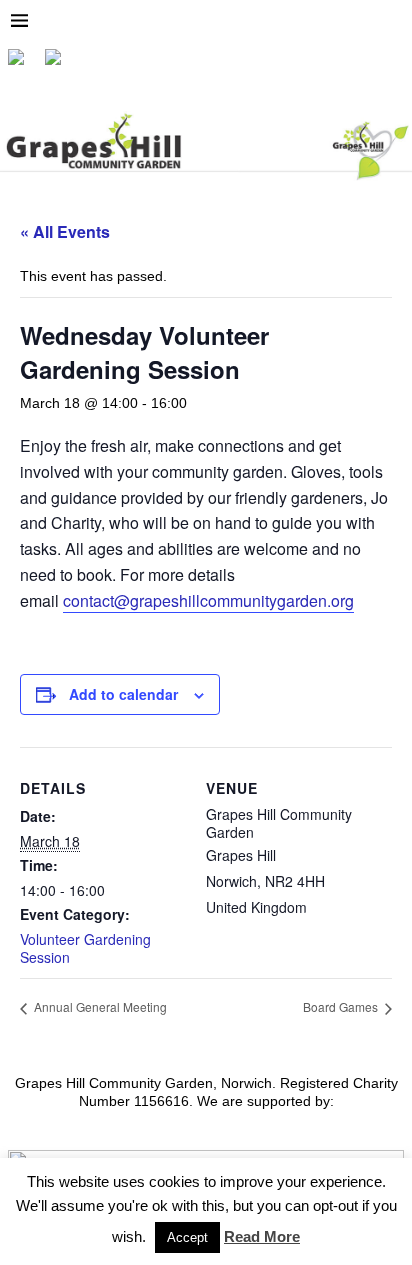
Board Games (342, 1006)
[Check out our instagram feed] (61, 65)
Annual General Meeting (99, 1006)
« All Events (65, 231)
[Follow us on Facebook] (24, 65)
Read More (262, 1236)
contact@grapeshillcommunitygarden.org (208, 600)
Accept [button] (187, 1237)
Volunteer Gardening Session (85, 948)
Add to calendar (123, 694)
